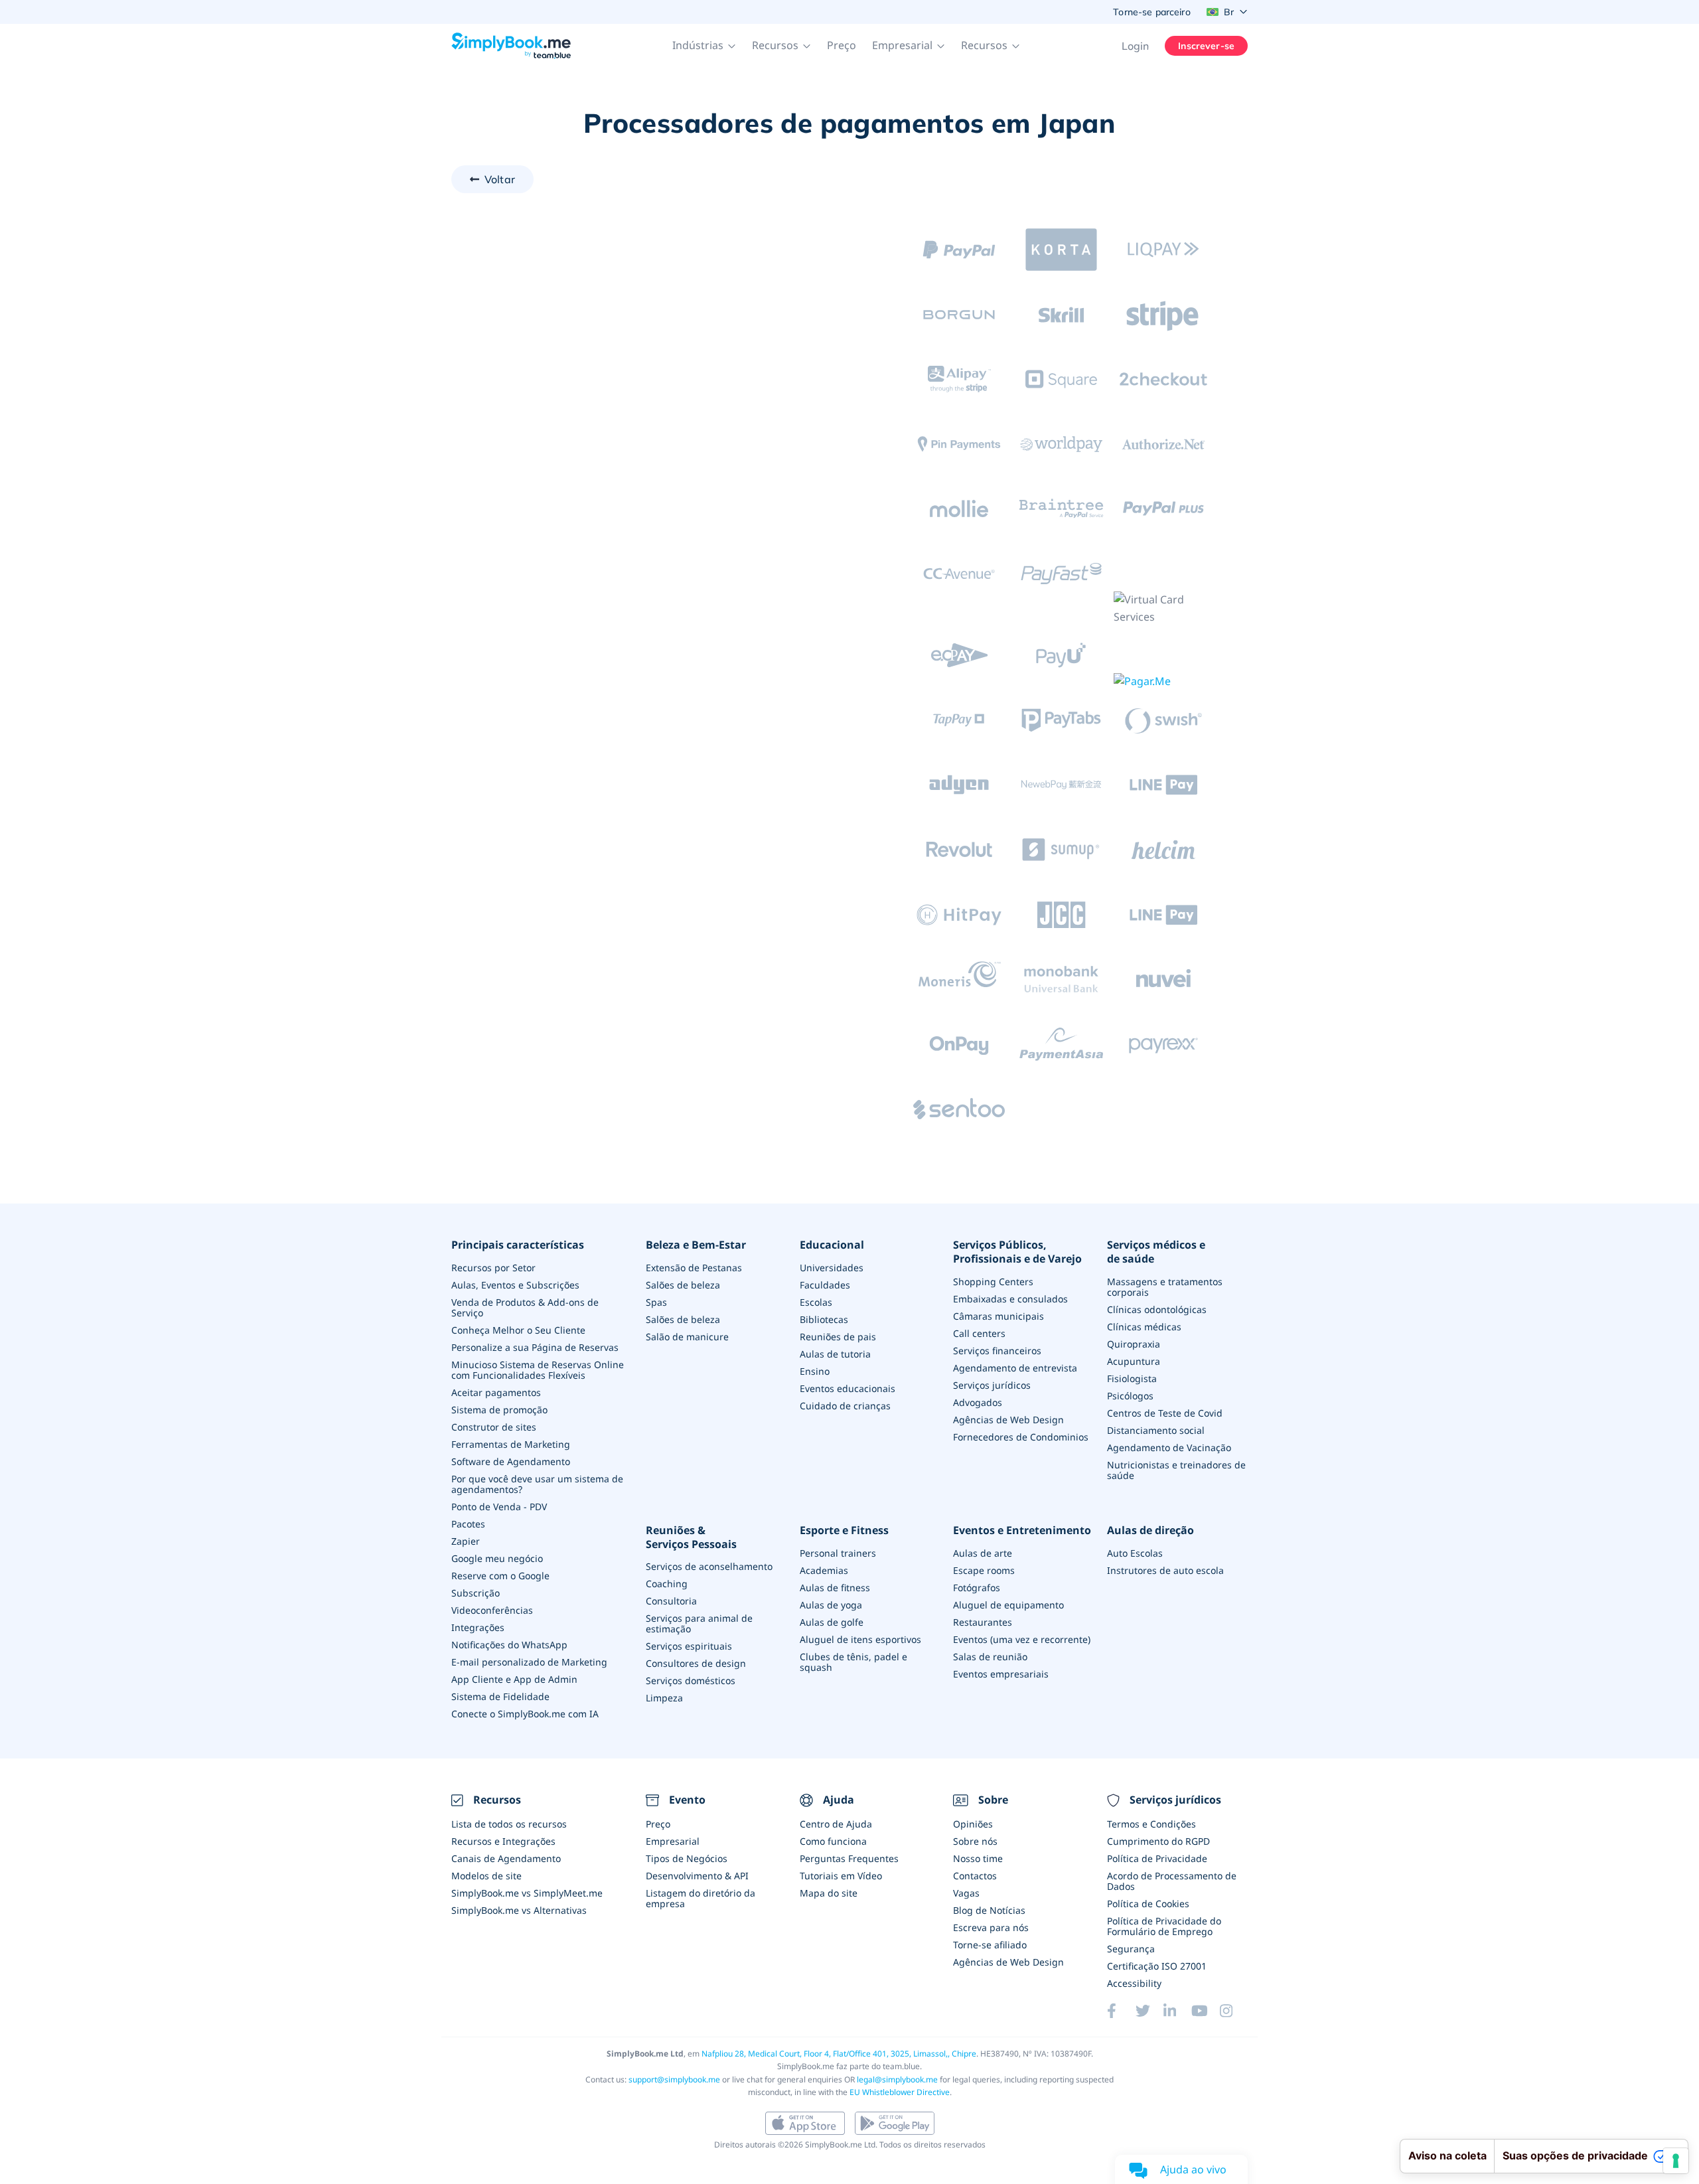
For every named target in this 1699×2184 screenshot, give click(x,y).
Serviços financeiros (997, 1351)
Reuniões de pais (838, 1337)
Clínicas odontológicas (1157, 1309)
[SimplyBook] (511, 46)
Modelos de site (486, 1876)
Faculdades (825, 1285)
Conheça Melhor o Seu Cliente (518, 1330)
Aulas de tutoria (835, 1354)
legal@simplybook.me (897, 2079)
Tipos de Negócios (687, 1858)
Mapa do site (829, 1893)
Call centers (979, 1333)
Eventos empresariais (1001, 1674)
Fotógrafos (977, 1588)
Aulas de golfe (832, 1622)
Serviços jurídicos (992, 1385)
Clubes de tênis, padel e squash (853, 1662)
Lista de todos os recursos (509, 1824)
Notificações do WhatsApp (509, 1645)
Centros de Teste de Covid (1165, 1413)
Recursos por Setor (493, 1268)
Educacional (832, 1245)
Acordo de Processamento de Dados (1172, 1881)
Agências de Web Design (1008, 1420)
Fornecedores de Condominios (1021, 1437)
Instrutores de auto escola (1165, 1570)
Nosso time (978, 1858)
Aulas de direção (1150, 1530)
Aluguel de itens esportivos (860, 1639)
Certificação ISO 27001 (1157, 1966)
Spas (656, 1302)
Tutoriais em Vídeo (841, 1876)
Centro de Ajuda (836, 1824)
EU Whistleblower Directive (900, 2092)
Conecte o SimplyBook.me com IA (525, 1714)
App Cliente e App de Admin (514, 1679)
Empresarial (673, 1841)
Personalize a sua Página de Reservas (535, 1347)
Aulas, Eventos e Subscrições (515, 1285)
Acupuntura (1134, 1361)
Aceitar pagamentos (496, 1392)
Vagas (966, 1893)
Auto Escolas (1135, 1553)
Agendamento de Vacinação (1169, 1447)
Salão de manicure (687, 1337)
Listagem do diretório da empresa (701, 1898)
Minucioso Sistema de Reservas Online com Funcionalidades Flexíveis (538, 1370)
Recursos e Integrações (503, 1841)
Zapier (466, 1541)
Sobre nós (975, 1841)
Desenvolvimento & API (697, 1876)
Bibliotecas (824, 1319)
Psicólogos (1130, 1396)
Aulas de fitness (835, 1588)
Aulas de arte (983, 1553)
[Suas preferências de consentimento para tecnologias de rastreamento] (1676, 2161)
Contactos (975, 1876)
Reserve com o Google (500, 1576)
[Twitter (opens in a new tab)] (1149, 2011)
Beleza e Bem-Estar (696, 1245)
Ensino (815, 1371)
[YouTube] (1205, 2011)
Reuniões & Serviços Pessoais (691, 1537)
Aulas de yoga (831, 1605)
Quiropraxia (1134, 1344)
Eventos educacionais (848, 1388)
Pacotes (468, 1524)
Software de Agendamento (511, 1461)
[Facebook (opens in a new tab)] (1121, 2011)
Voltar (500, 179)
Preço (842, 45)
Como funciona (833, 1841)
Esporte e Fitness (844, 1530)
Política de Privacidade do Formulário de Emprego (1164, 1926)
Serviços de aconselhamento (709, 1566)
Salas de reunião (990, 1657)
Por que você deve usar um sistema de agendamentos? (537, 1484)
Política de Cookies (1148, 1904)
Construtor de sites (494, 1427)
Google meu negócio (497, 1558)
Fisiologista (1132, 1378)
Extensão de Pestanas (694, 1268)
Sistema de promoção (499, 1410)
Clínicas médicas (1144, 1327)
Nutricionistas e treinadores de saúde (1176, 1470)
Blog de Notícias (989, 1910)
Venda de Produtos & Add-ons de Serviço (525, 1307)
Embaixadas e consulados (1010, 1299)
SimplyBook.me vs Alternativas (519, 1910)
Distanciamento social (1156, 1430)
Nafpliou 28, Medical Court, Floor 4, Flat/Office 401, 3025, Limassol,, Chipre (839, 2054)
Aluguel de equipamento (1008, 1605)
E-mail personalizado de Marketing (529, 1662)
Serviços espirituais (689, 1646)
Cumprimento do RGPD (1158, 1841)
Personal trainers (838, 1553)
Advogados (978, 1402)
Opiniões (973, 1824)
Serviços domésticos (691, 1680)
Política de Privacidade (1157, 1858)
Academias (824, 1570)
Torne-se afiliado (990, 1945)
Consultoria (671, 1601)
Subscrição (476, 1593)
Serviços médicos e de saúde (1156, 1252)
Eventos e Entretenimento (1022, 1530)
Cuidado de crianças (845, 1406)
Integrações (478, 1627)
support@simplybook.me (674, 2079)
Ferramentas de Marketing (511, 1444)
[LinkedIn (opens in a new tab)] (1177, 2011)
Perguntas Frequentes (849, 1858)
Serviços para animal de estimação (699, 1623)
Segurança (1131, 1949)
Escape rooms (984, 1570)
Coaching (667, 1584)
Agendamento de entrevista (1015, 1368)
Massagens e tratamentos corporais (1165, 1287)
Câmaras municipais (998, 1316)
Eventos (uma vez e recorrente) (1022, 1639)
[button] (704, 46)
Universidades (832, 1268)
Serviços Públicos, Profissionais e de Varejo (1017, 1252)
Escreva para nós (991, 1927)
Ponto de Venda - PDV (499, 1507)
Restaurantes (983, 1622)
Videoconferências (492, 1610)
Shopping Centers (993, 1282)
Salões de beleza (683, 1285)
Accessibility (1134, 1983)
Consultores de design (696, 1663)
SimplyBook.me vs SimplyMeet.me (527, 1893)
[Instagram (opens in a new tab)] (1234, 2011)
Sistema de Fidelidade (500, 1696)
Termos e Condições (1151, 1824)
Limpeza (664, 1698)
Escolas (816, 1302)
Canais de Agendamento (506, 1858)
